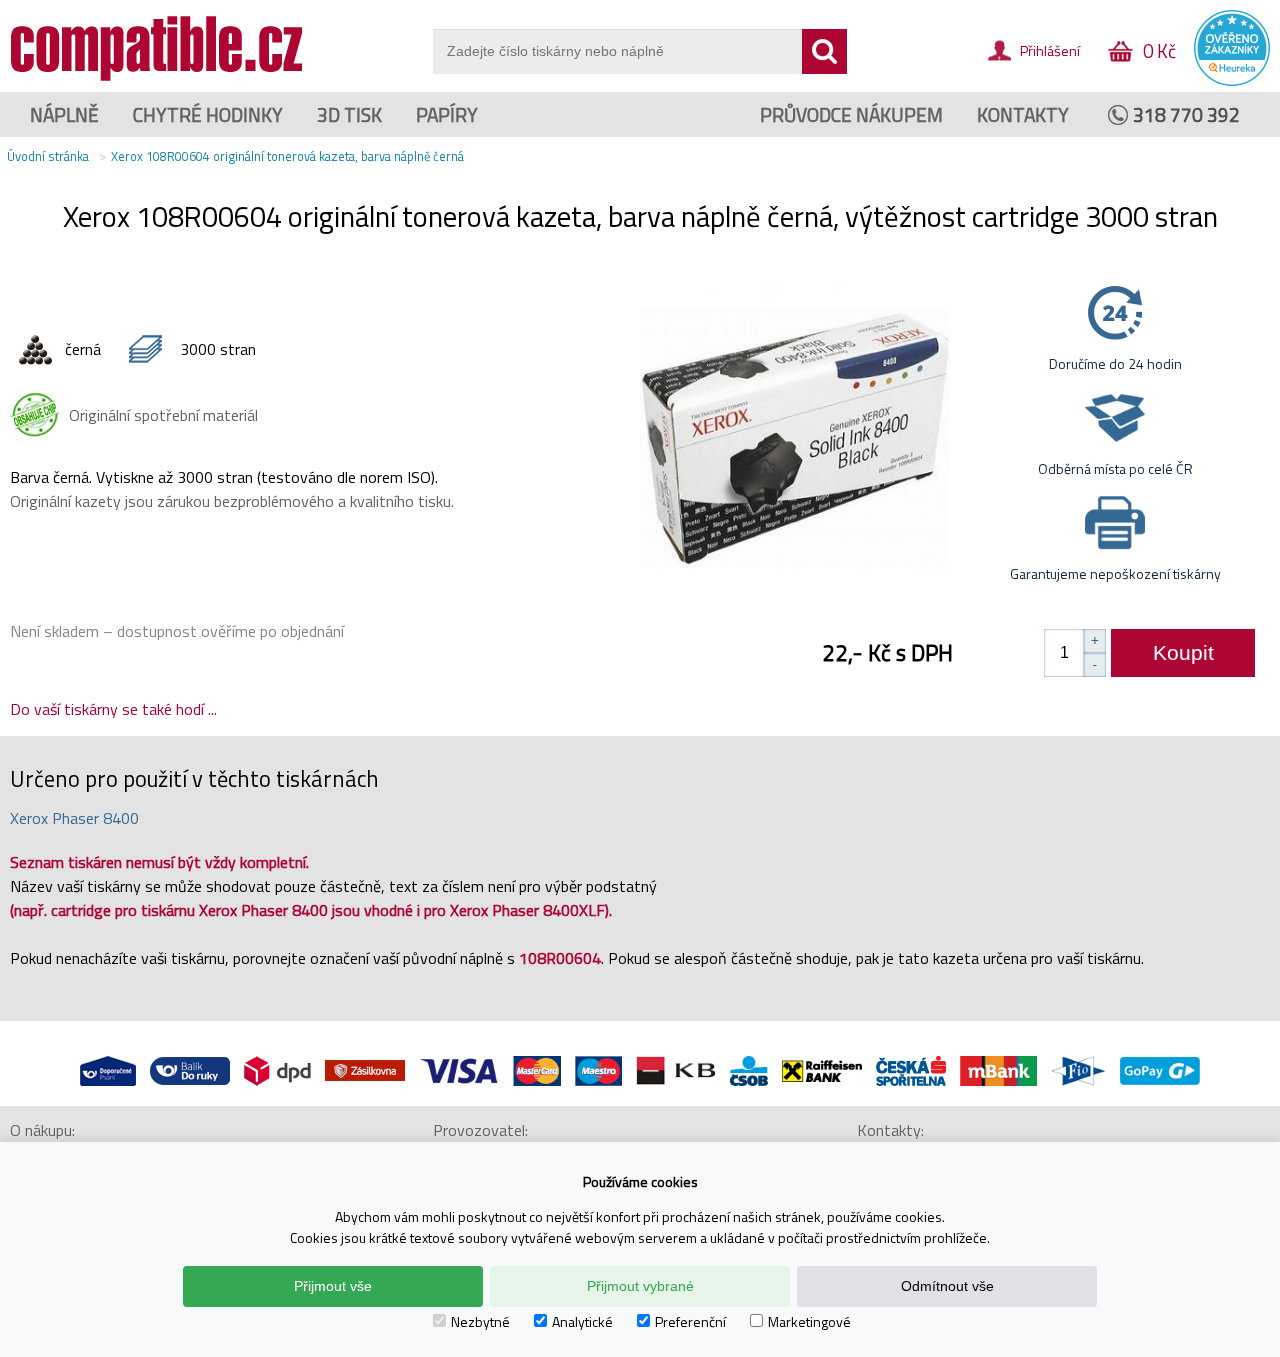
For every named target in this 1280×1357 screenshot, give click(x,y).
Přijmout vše (333, 1286)
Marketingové (809, 1321)
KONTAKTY (1023, 114)
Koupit (1183, 652)
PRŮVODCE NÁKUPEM (851, 114)
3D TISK (349, 114)
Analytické (582, 1321)
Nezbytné (480, 1321)
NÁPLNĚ (64, 114)
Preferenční (690, 1321)
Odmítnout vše (947, 1286)
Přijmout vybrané (640, 1286)
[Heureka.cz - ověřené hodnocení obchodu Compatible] (1232, 81)
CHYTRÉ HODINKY (208, 114)
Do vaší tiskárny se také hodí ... (113, 709)
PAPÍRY (447, 114)
